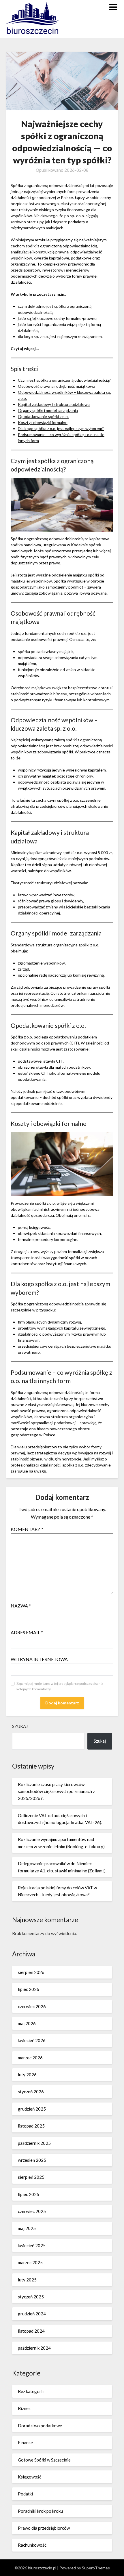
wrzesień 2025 (32, 2160)
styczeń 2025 (31, 2297)
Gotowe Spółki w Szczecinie (44, 2460)
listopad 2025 (31, 2126)
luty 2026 (27, 2075)
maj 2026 (27, 2023)
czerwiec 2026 (32, 2006)
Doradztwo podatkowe (40, 2426)
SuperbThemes (96, 2568)
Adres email (27, 1632)
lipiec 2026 (29, 1989)
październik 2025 (34, 2143)
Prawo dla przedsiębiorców (44, 2528)
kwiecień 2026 (32, 2040)
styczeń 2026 (31, 2092)
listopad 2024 (31, 2331)
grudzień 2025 (32, 2109)
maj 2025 (27, 2228)
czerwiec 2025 (32, 2211)
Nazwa (21, 1606)
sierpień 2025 (31, 2177)
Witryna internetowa (39, 1659)
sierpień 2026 (31, 1972)
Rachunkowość (32, 2545)
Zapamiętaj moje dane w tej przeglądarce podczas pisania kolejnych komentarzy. (60, 1686)
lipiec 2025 (29, 2194)
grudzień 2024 (32, 2314)
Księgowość (30, 2477)
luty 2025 (27, 2280)
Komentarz (27, 1529)
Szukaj (20, 1726)
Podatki (25, 2494)
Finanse (25, 2443)
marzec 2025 (30, 2262)
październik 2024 (34, 2348)
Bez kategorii (31, 2391)
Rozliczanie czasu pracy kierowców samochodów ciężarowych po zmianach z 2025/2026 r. (56, 1791)
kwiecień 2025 (32, 2245)
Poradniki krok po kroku (40, 2511)
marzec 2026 (30, 2058)
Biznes (24, 2408)
